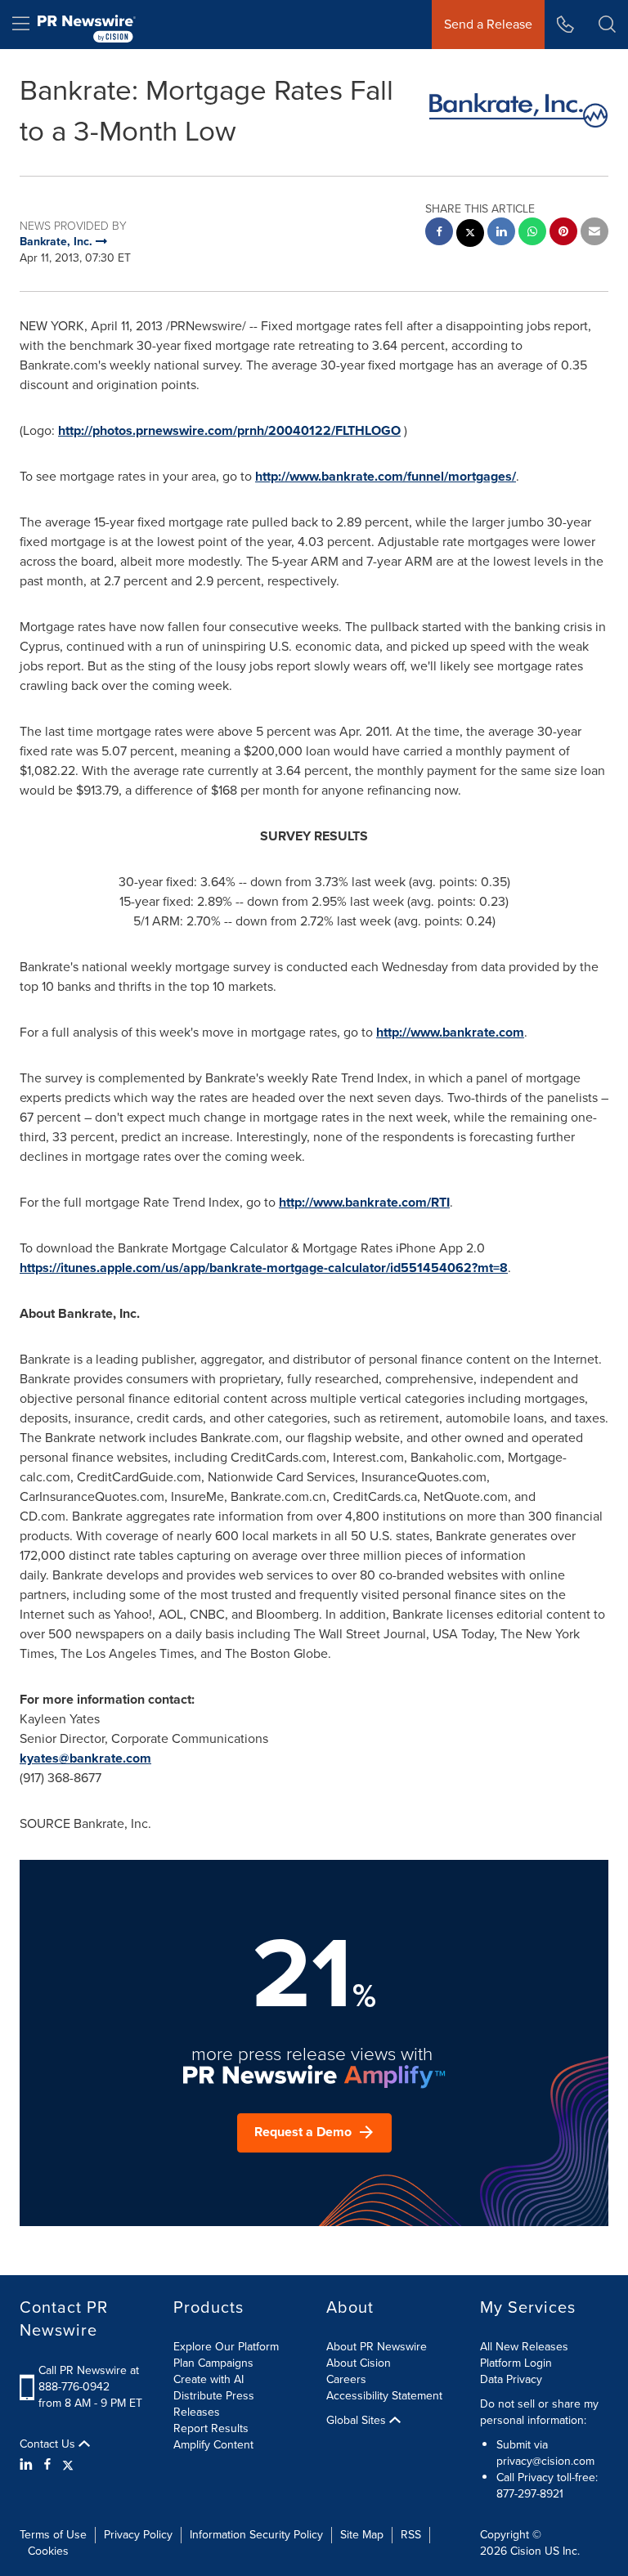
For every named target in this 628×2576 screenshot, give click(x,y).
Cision (526, 2551)
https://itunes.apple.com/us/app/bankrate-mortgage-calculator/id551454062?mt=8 (264, 1268)
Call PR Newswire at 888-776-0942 (89, 2379)
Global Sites (358, 2421)
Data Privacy (511, 2379)
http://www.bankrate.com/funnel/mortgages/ (386, 476)
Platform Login (516, 2363)
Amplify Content (213, 2445)
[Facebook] (47, 2465)
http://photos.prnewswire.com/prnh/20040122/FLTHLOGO (229, 430)
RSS (411, 2535)
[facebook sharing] (439, 233)
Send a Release (488, 24)
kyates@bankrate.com (85, 1758)
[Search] (607, 25)
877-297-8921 (530, 2494)
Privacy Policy (138, 2535)
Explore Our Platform (226, 2347)
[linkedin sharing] (501, 233)
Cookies (48, 2551)
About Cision (359, 2363)
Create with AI (209, 2379)
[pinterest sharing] (563, 233)
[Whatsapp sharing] (532, 233)
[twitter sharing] (470, 235)
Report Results (211, 2428)
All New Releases (524, 2347)
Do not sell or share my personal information (539, 2412)
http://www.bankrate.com (450, 1032)
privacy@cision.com (545, 2461)
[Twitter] (68, 2465)
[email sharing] (594, 233)
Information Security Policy (256, 2535)
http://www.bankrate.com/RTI (364, 1202)
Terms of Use (53, 2535)
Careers (346, 2379)
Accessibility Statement (384, 2396)
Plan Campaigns (213, 2363)
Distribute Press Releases (214, 2404)
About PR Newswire (377, 2347)
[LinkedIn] (28, 2465)
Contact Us (49, 2444)
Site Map (362, 2535)
